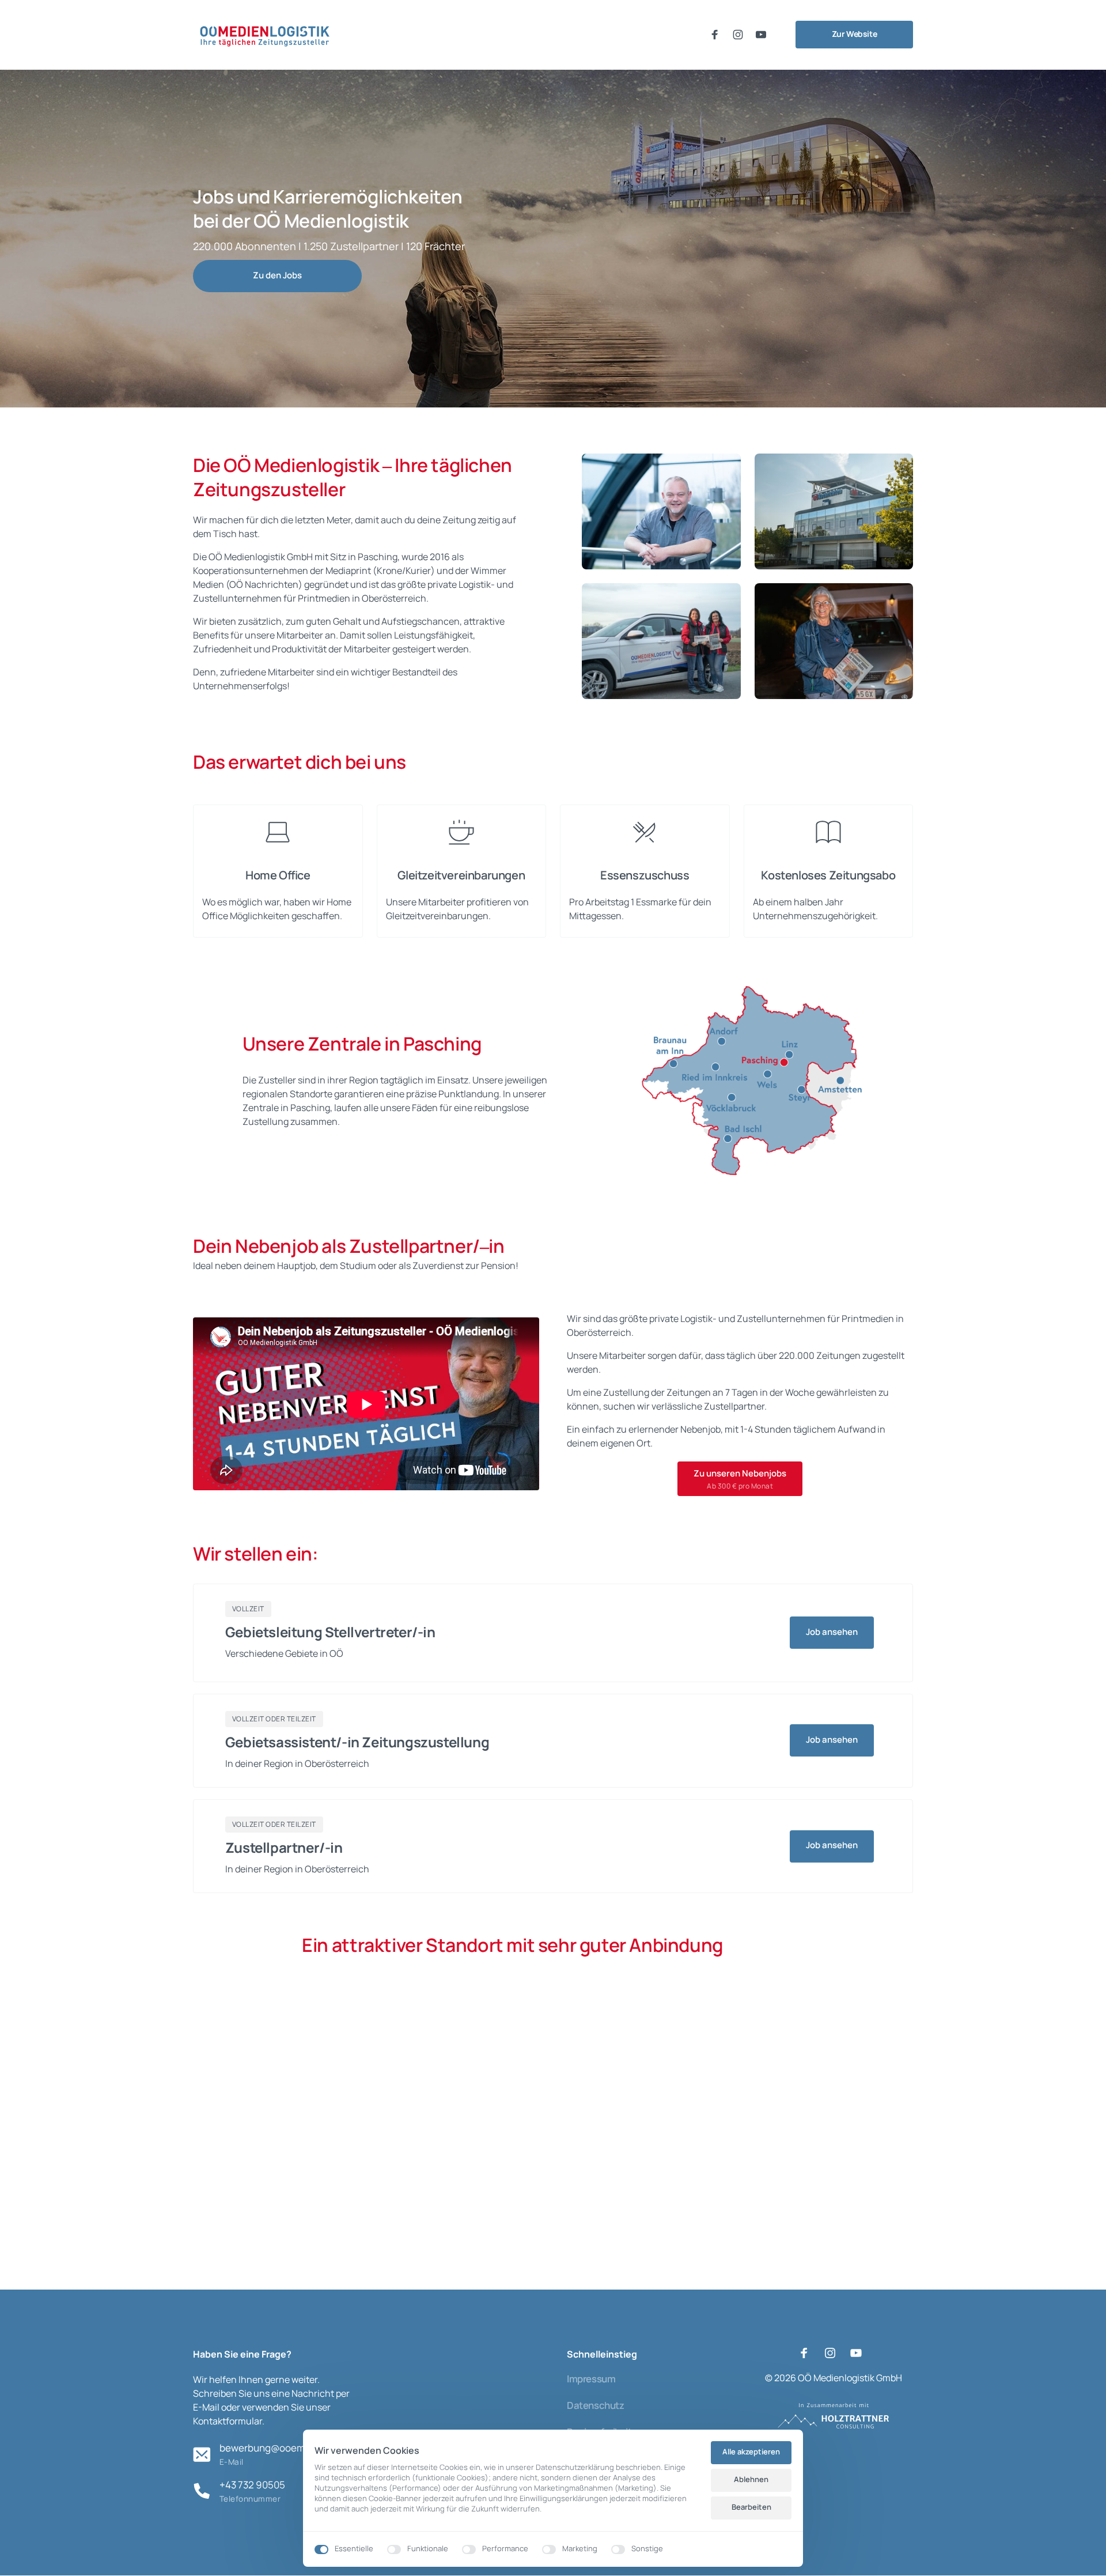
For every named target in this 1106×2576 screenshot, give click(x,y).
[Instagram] (741, 35)
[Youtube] (764, 35)
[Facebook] (718, 35)
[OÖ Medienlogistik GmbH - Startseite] (265, 35)
